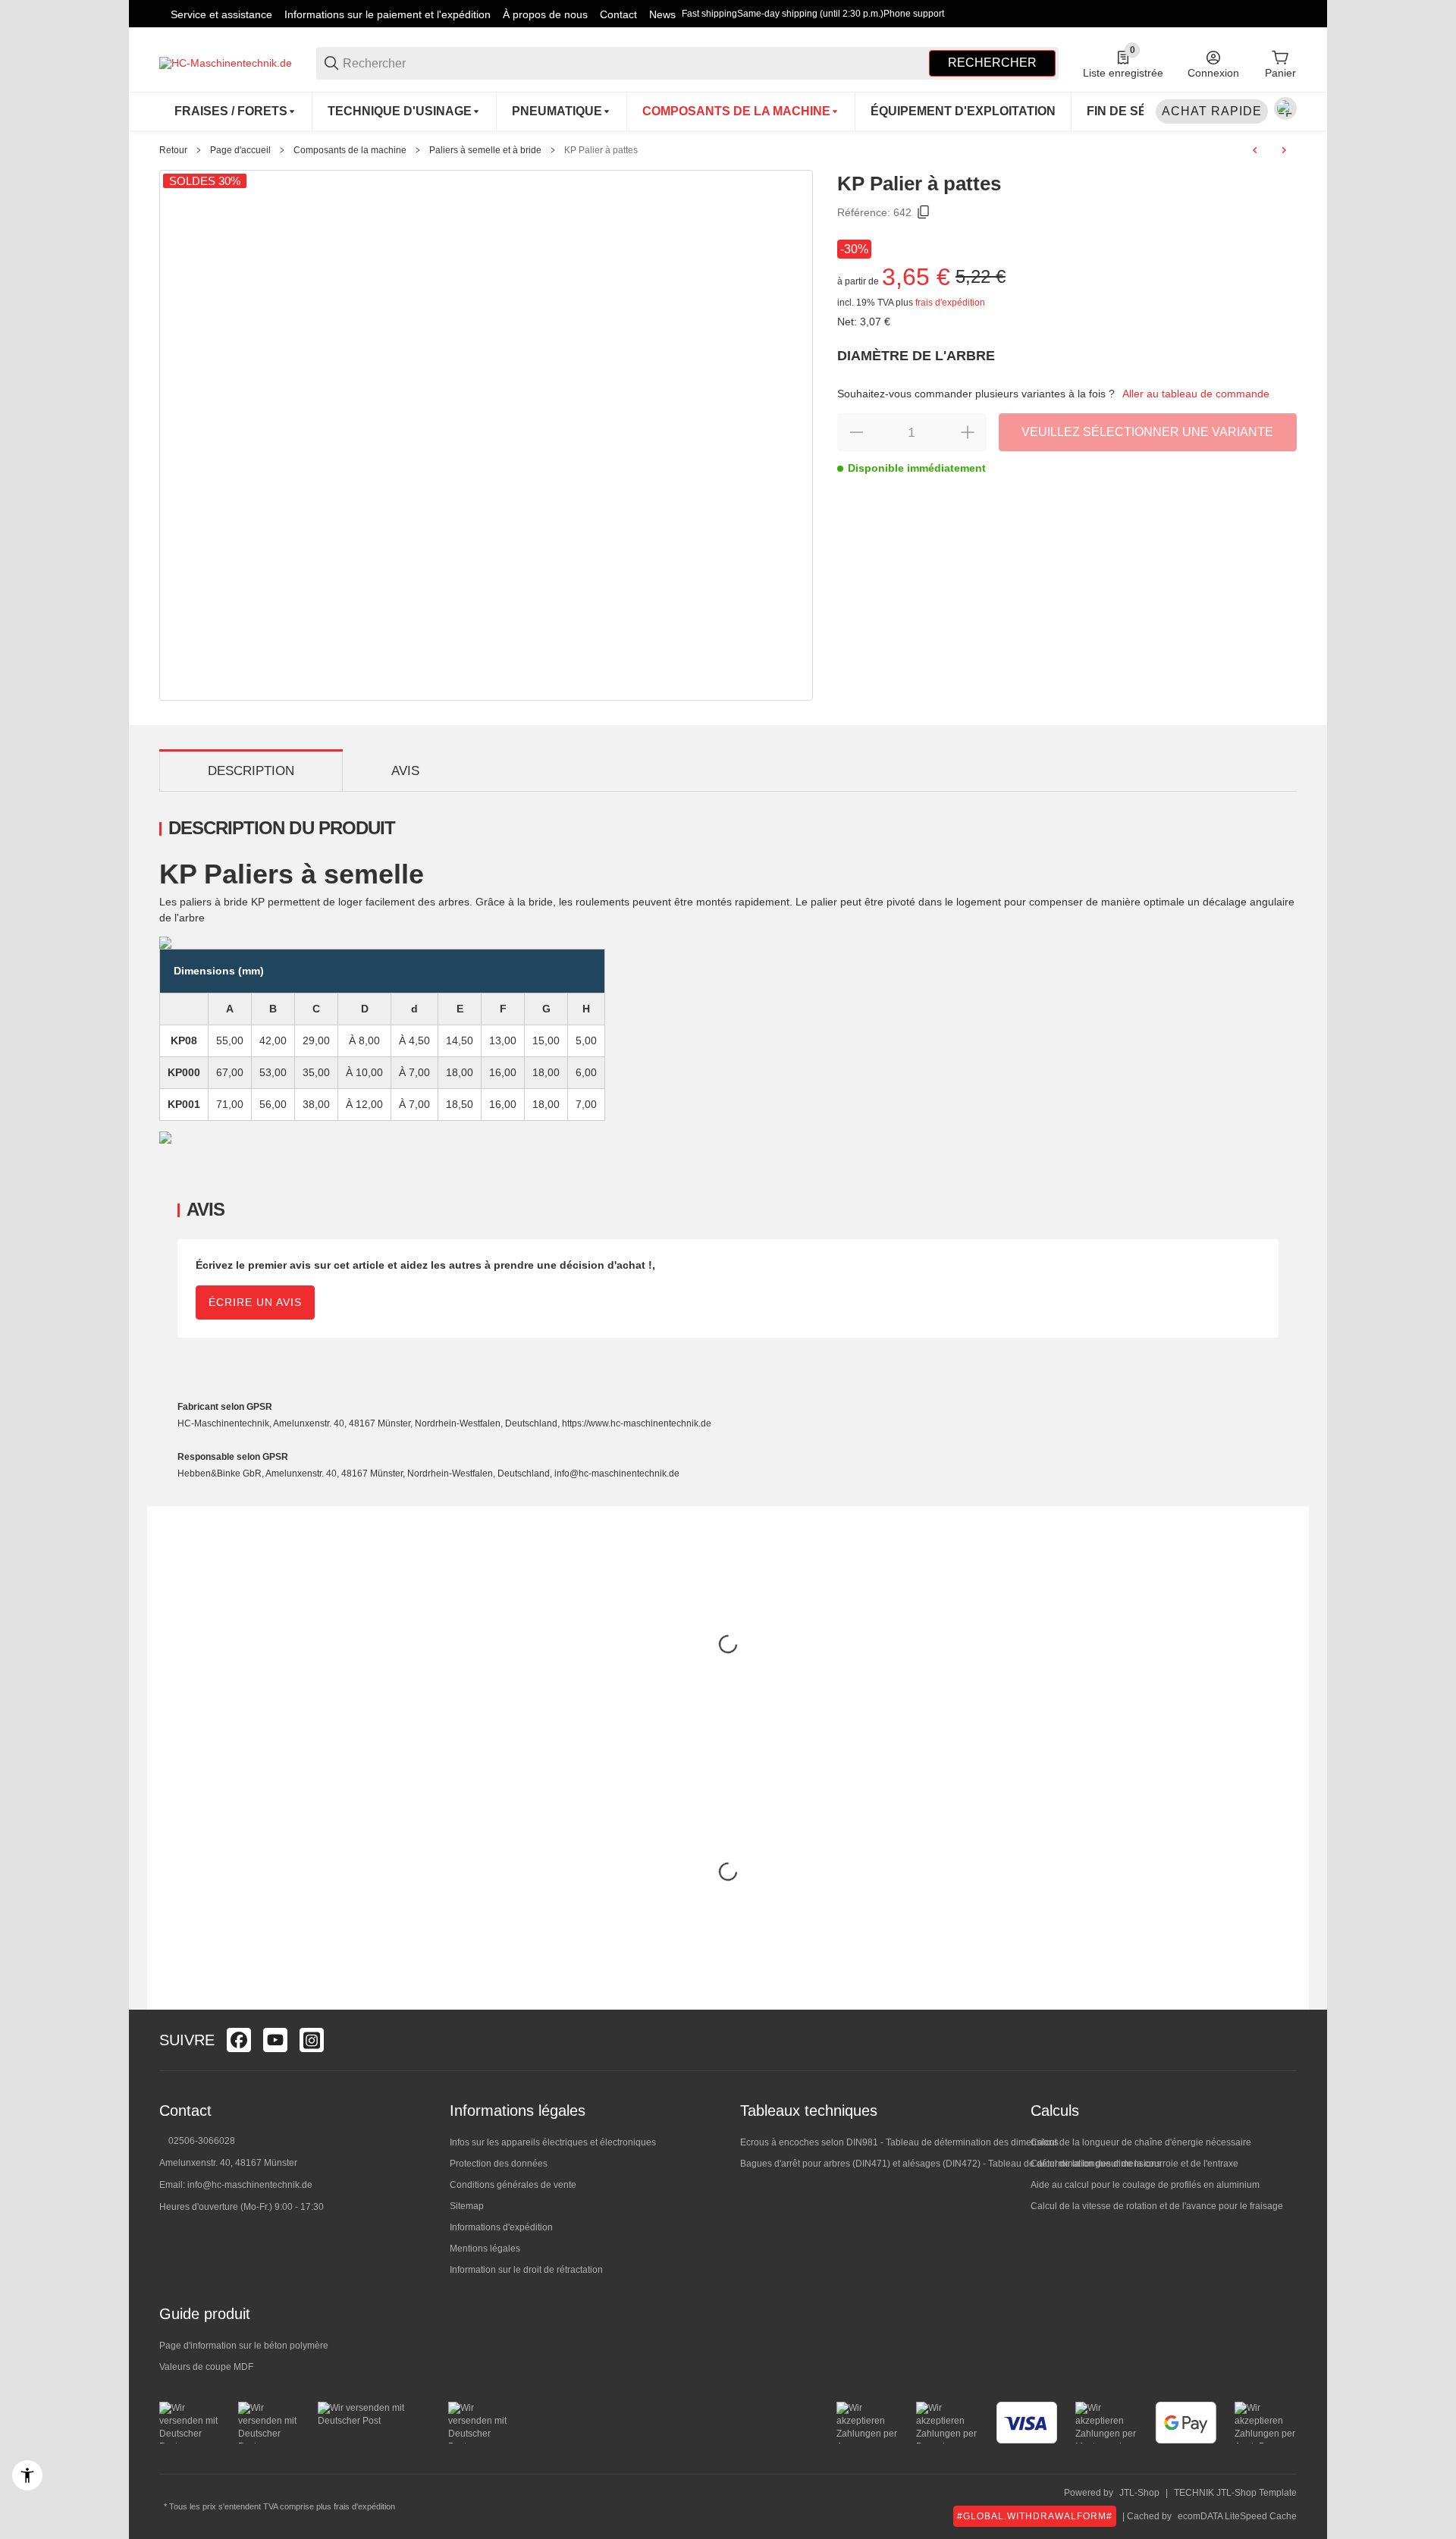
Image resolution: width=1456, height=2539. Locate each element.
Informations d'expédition (501, 2227)
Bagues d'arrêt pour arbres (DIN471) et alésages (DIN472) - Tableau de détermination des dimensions (951, 2164)
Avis (405, 771)
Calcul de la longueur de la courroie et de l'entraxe (1134, 2164)
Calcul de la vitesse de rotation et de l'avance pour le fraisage (1157, 2206)
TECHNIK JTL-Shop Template (1235, 2493)
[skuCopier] (924, 212)
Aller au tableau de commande (1196, 394)
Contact (618, 14)
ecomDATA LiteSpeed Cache (1237, 2516)
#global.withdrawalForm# (1035, 2516)
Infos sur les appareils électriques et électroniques (553, 2142)
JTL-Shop (1139, 2493)
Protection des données (499, 2164)
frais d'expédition (950, 303)
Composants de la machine (350, 150)
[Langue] (1285, 108)
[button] (1285, 2040)
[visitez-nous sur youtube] (275, 2040)
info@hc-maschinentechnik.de (250, 2185)
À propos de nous (545, 14)
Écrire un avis (255, 1302)
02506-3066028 (202, 2141)
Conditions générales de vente (513, 2185)
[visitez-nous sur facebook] (239, 2040)
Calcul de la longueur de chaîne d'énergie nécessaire (1141, 2142)
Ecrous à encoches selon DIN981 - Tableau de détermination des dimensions (899, 2142)
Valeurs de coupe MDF (206, 2367)
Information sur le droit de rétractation (526, 2270)
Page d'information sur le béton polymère (244, 2346)
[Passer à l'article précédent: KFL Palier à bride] (1255, 150)
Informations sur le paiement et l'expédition (388, 14)
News (662, 14)
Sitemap (467, 2206)
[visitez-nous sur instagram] (312, 2040)
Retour (173, 150)
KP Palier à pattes (601, 150)
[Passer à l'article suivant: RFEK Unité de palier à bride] (1284, 150)
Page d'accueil (240, 150)
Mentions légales (485, 2249)
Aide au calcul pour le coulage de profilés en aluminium (1145, 2185)
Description (251, 771)
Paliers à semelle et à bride (485, 150)
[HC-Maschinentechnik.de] (226, 62)
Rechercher (992, 63)
